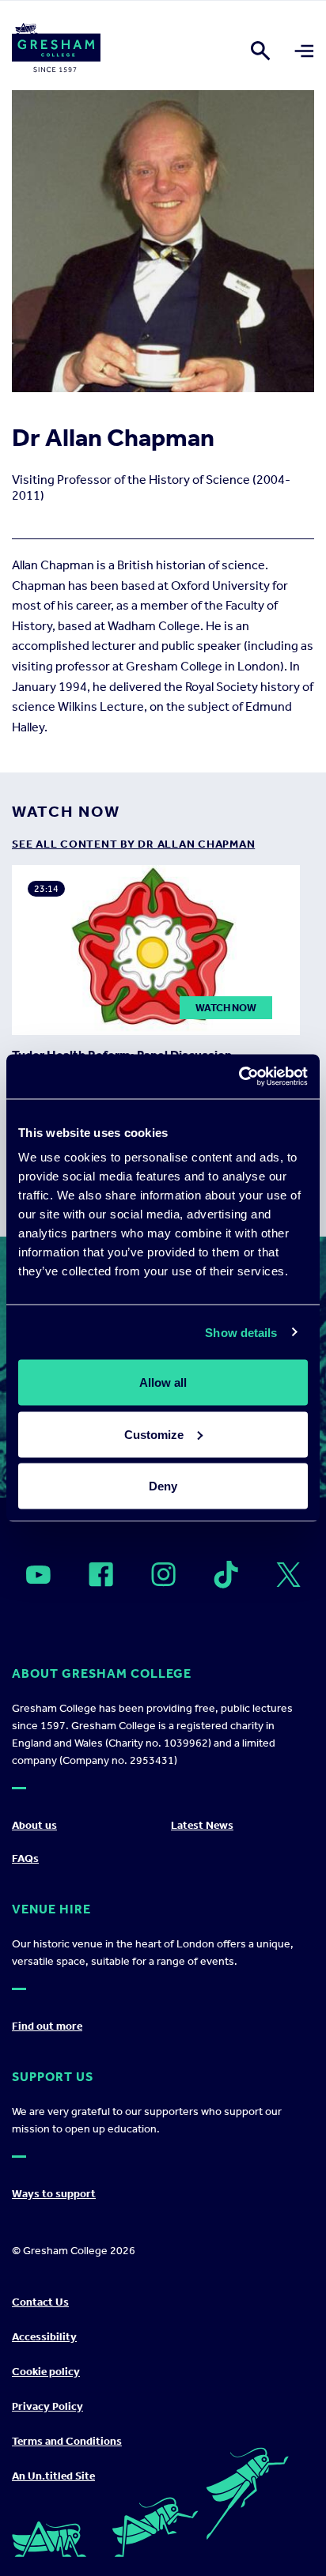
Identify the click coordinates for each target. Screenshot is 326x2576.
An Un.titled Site (53, 2476)
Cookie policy (46, 2372)
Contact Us (40, 2302)
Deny (163, 1486)
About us (34, 1825)
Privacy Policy (47, 2406)
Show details (241, 1332)
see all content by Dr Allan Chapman (133, 844)
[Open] (38, 1575)
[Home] (56, 51)
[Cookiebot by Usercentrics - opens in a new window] (239, 1077)
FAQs (25, 1858)
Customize (154, 1434)
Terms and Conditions (67, 2441)
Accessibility (44, 2337)
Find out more (47, 2026)
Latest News (202, 1825)
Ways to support (54, 2194)
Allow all (163, 1382)
